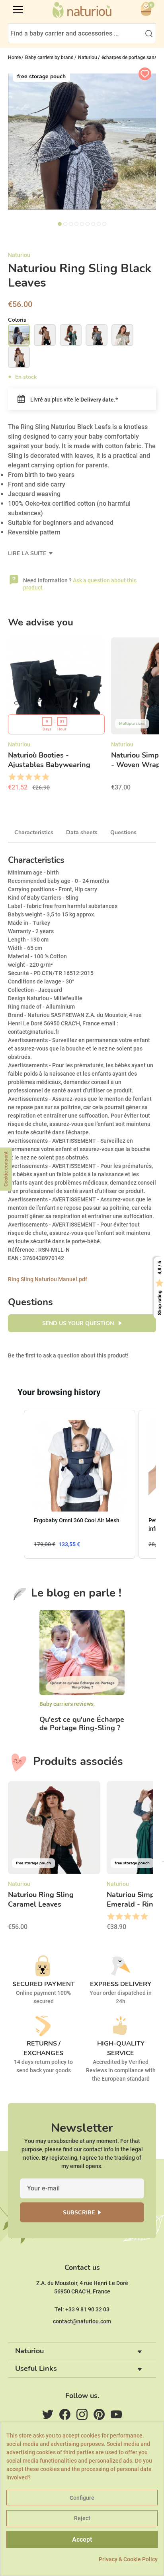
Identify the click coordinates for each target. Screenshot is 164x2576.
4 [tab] (76, 224)
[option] (56, 717)
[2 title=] (20, 777)
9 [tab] (104, 224)
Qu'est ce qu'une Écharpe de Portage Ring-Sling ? (82, 1724)
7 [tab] (93, 224)
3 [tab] (71, 224)
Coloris (17, 320)
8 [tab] (99, 224)
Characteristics (34, 832)
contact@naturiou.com (82, 2321)
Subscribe (79, 2213)
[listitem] (80, 1484)
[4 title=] (37, 777)
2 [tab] (65, 224)
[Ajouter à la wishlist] (145, 74)
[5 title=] (45, 777)
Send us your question (79, 1323)
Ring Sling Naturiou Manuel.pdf (48, 1279)
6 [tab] (88, 224)
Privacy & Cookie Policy (128, 2559)
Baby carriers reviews (66, 1704)
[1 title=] (12, 777)
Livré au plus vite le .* (73, 400)
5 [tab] (82, 224)
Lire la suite (28, 553)
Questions (123, 832)
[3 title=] (28, 777)
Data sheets (82, 832)
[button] (16, 1484)
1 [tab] (60, 224)
